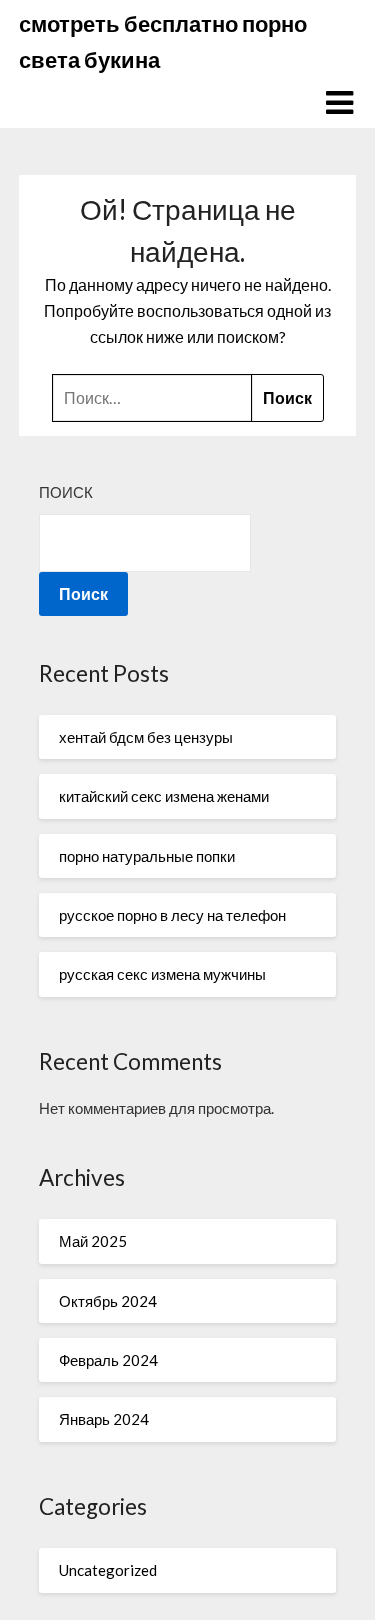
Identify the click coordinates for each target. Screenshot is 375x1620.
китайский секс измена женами (164, 796)
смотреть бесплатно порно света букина (163, 41)
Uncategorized (108, 1570)
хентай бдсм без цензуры (146, 737)
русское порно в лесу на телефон (172, 915)
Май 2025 (93, 1241)
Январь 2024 (104, 1419)
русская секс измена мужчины (162, 974)
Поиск (66, 492)
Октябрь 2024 (108, 1301)
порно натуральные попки (147, 856)
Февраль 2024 (108, 1360)
